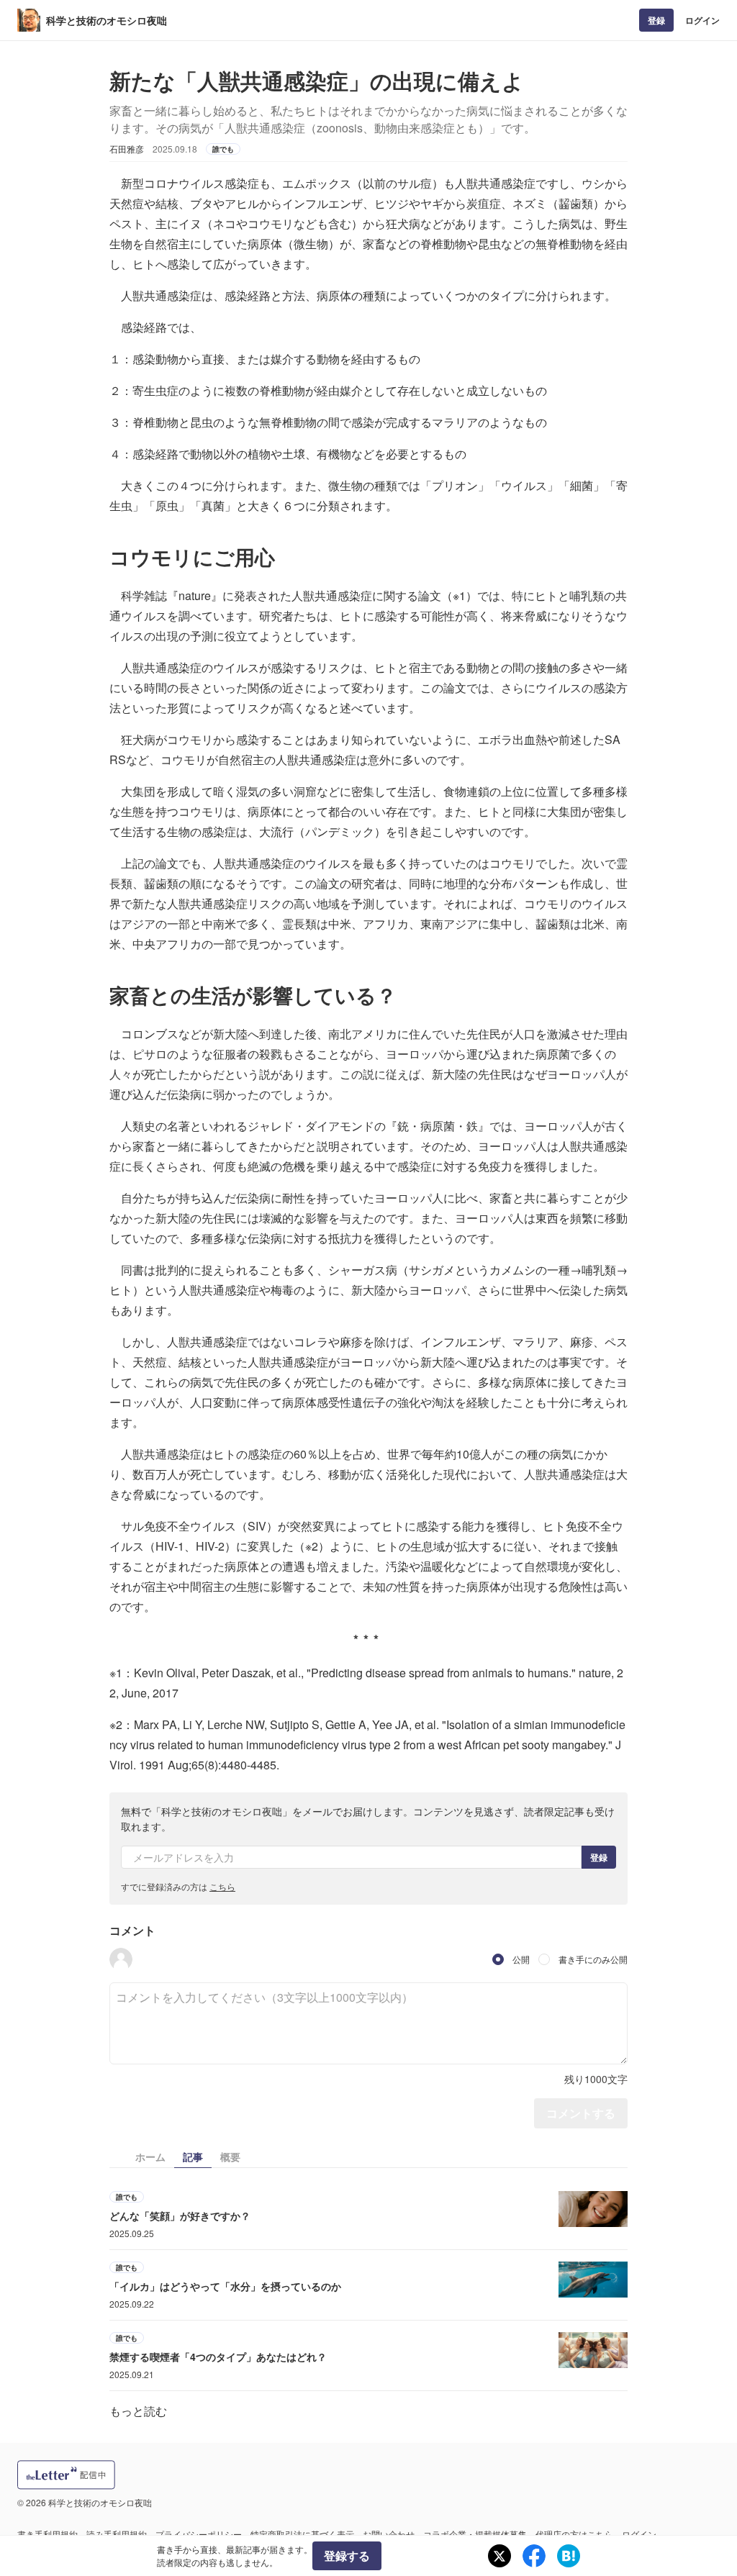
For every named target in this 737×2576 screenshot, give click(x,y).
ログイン (702, 20)
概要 (230, 2157)
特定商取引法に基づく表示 (302, 2534)
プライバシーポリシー (199, 2534)
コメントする (581, 2113)
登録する (347, 2555)
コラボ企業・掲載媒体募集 (475, 2534)
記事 (193, 2157)
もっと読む (138, 2411)
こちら (222, 1886)
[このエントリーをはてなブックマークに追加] (569, 2556)
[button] (121, 1959)
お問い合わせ (389, 2534)
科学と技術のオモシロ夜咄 (107, 20)
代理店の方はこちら (574, 2534)
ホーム (150, 2157)
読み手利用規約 (117, 2534)
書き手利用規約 (48, 2534)
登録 (656, 20)
